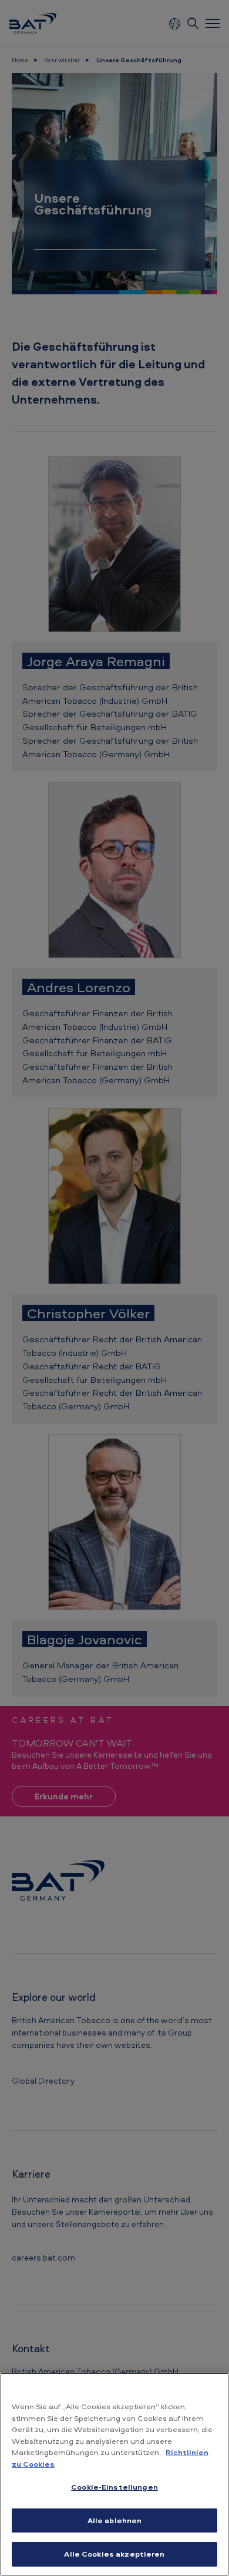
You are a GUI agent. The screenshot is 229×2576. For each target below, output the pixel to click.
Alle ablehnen (115, 2520)
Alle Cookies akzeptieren (114, 2554)
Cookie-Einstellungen (114, 2487)
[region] (114, 2474)
